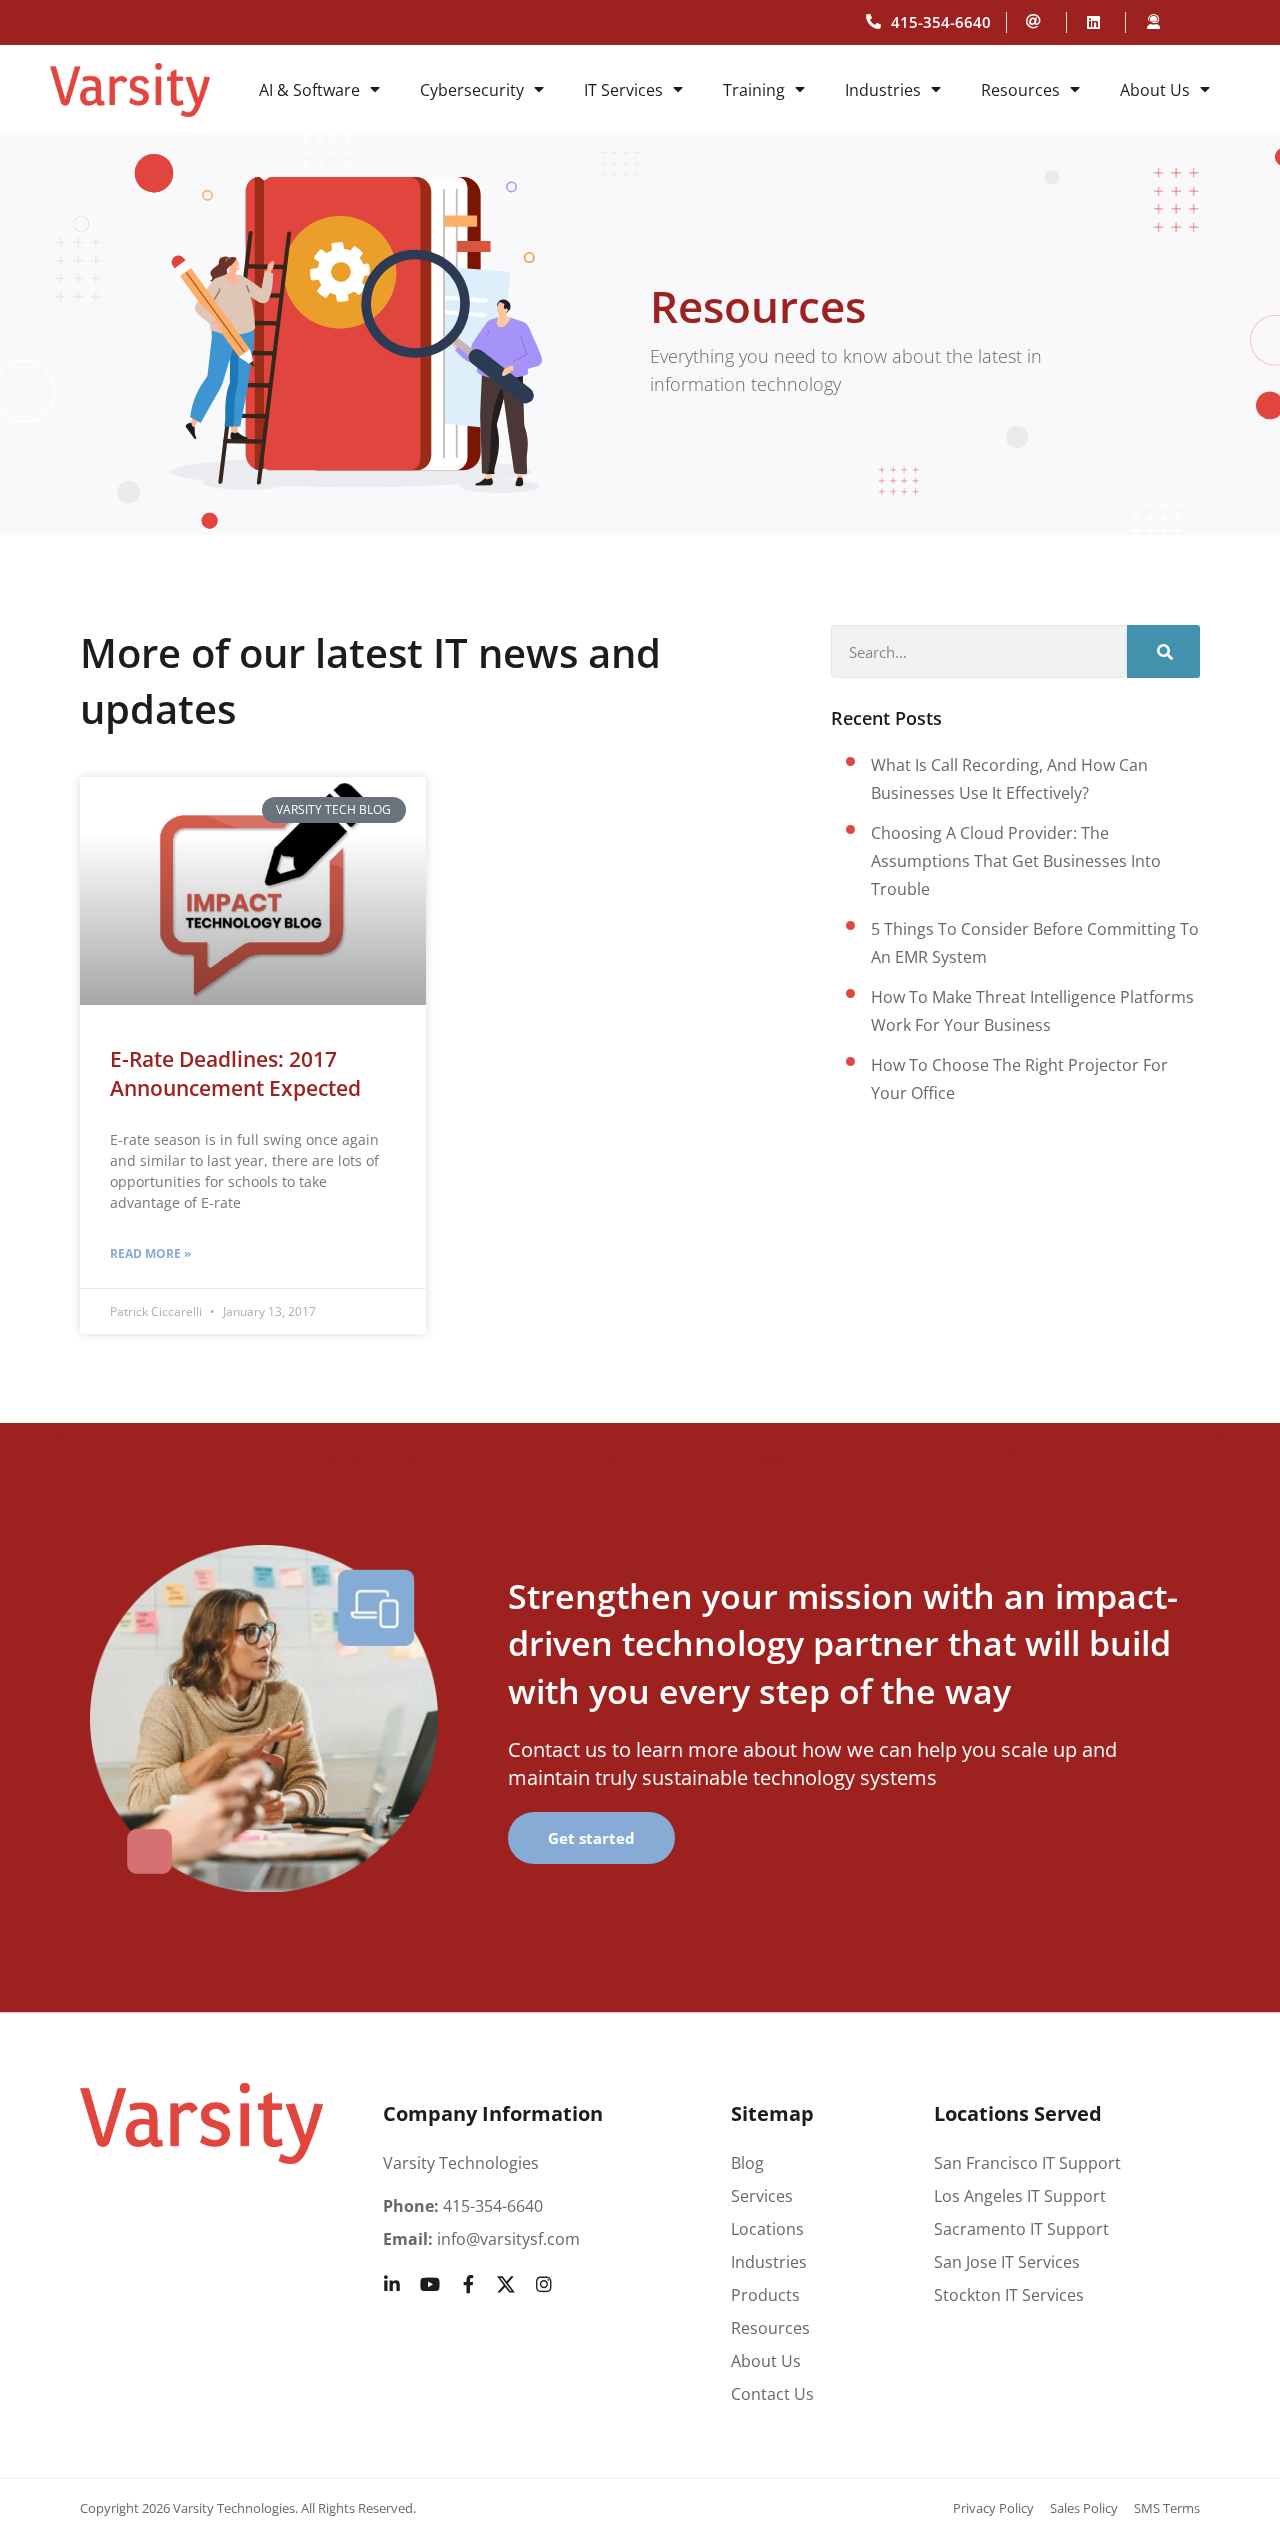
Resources (1020, 90)
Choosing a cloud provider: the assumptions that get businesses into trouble (1016, 861)
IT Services (623, 90)
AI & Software (309, 90)
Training (754, 90)
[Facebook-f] (468, 2284)
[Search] (1163, 651)
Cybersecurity (472, 90)
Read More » (150, 1253)
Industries (883, 90)
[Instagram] (544, 2284)
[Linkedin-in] (392, 2284)
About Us (1155, 90)
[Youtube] (430, 2284)
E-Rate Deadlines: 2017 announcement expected (235, 1073)
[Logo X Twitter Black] (506, 2284)
